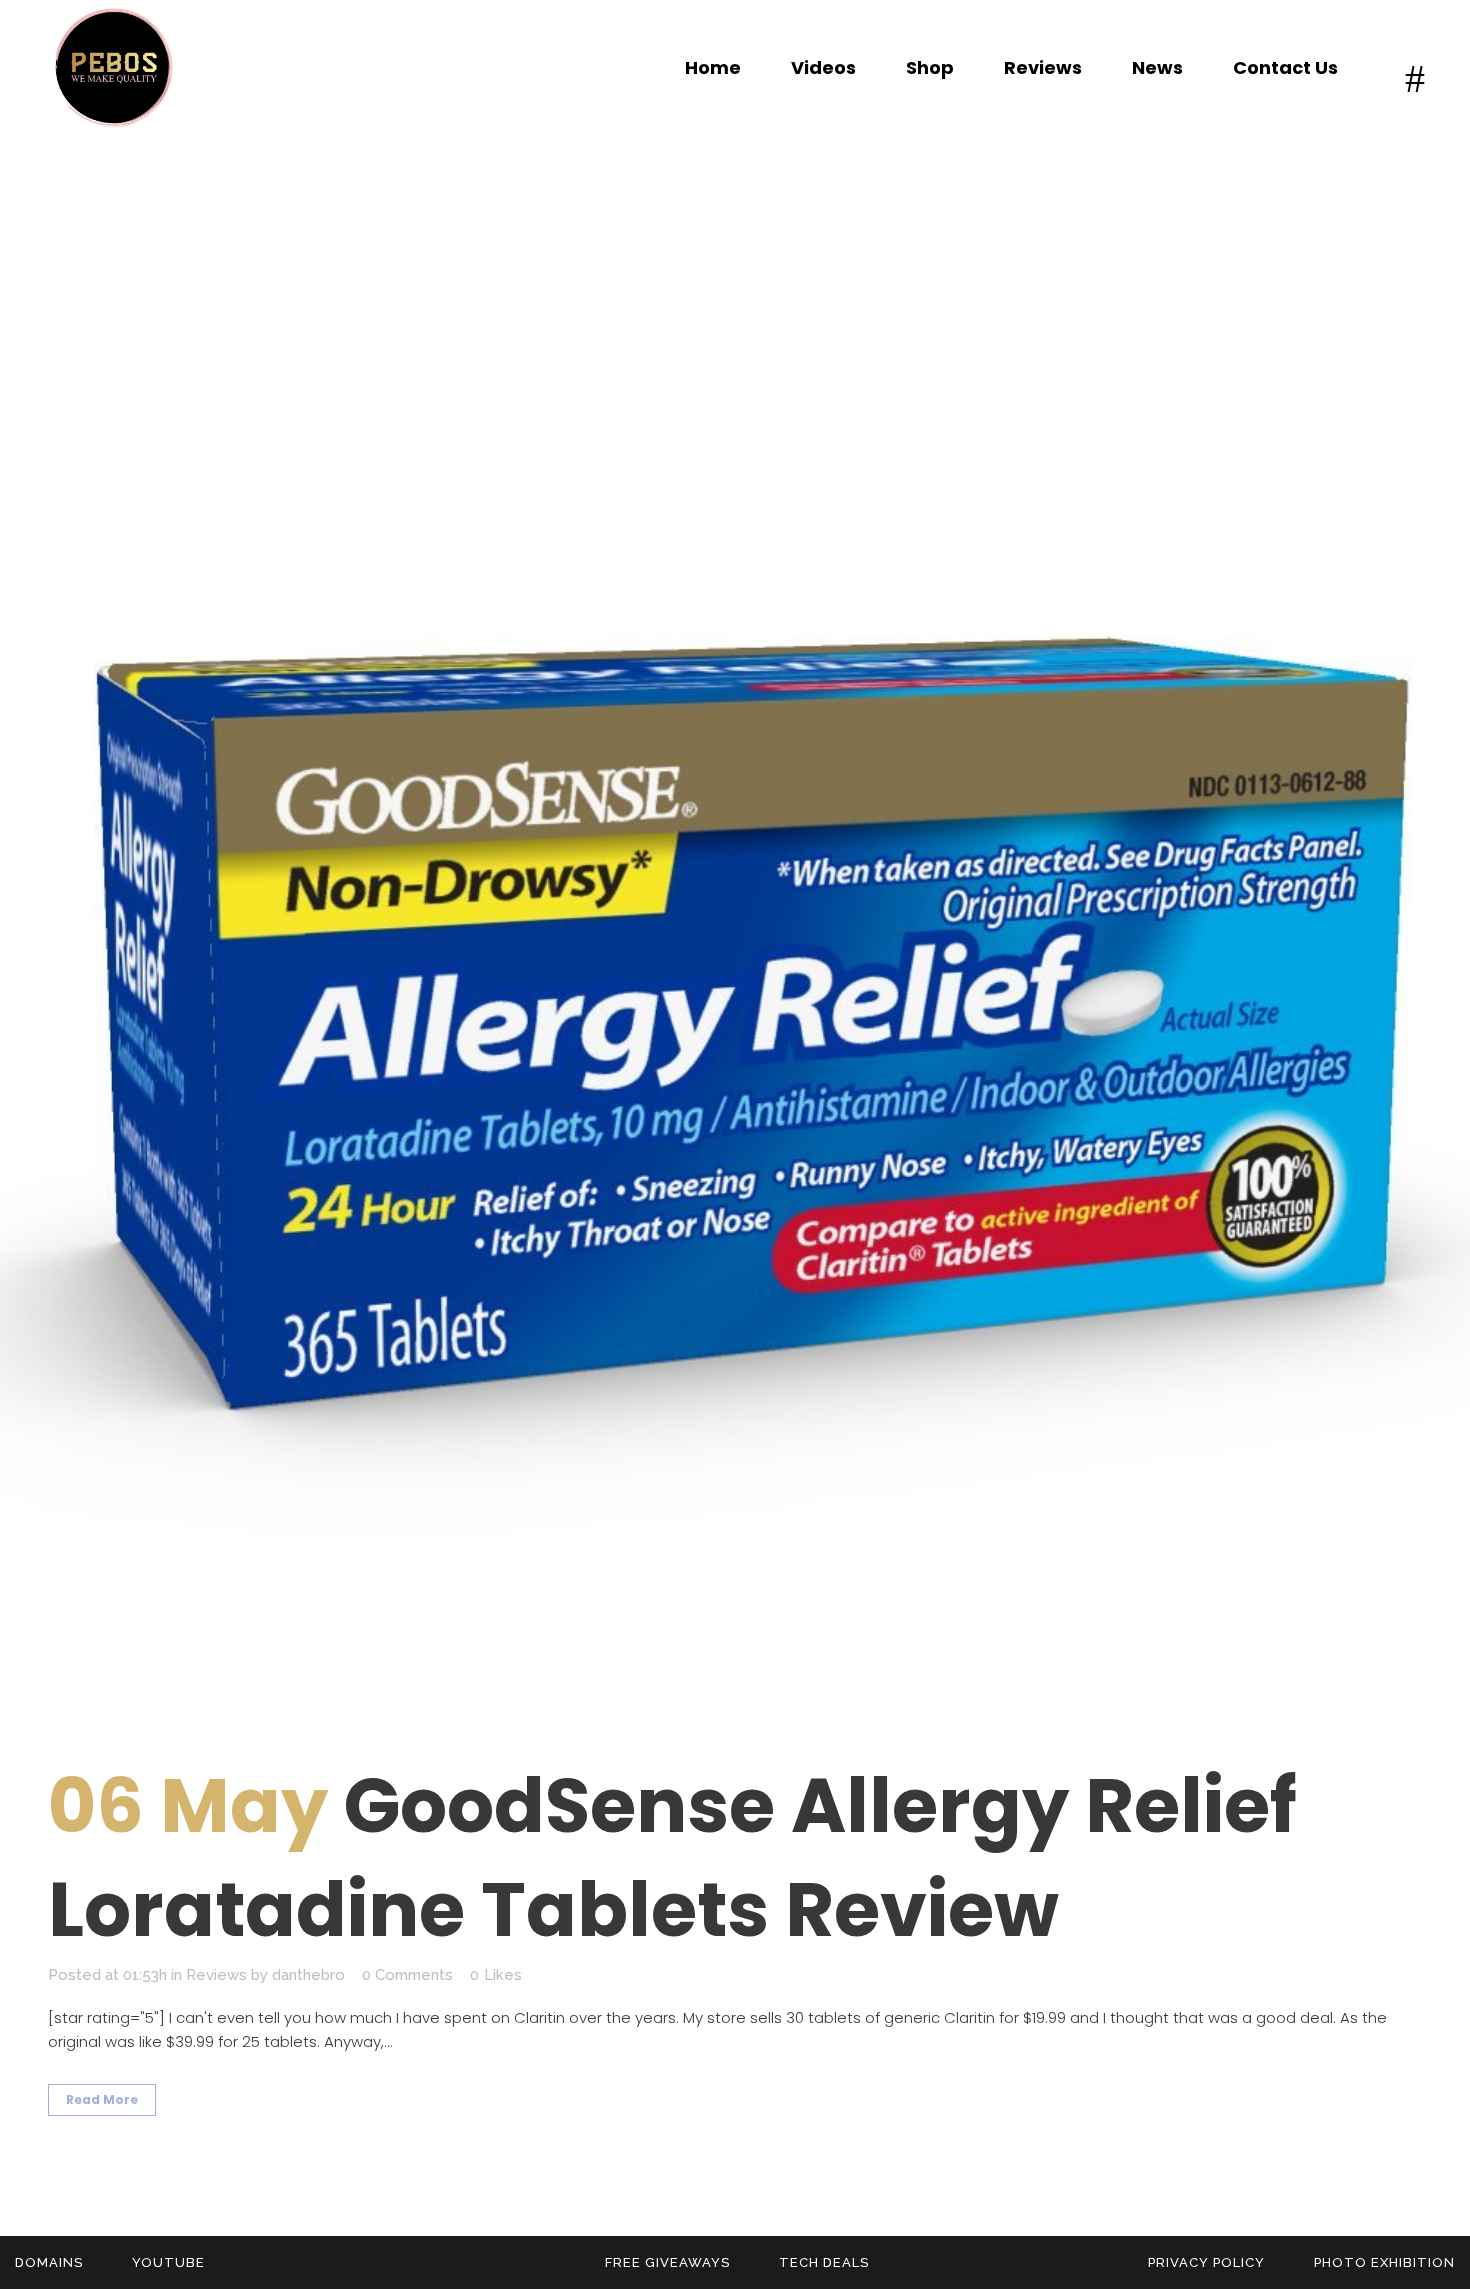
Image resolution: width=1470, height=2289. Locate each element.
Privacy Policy (1206, 2262)
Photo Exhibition (1384, 2262)
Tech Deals (824, 2262)
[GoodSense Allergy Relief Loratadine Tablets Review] (735, 971)
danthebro (308, 1975)
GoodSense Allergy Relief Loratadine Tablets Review (672, 1857)
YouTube (168, 2262)
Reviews (216, 1975)
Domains (49, 2262)
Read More (102, 2099)
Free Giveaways (667, 2262)
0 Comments (407, 1975)
